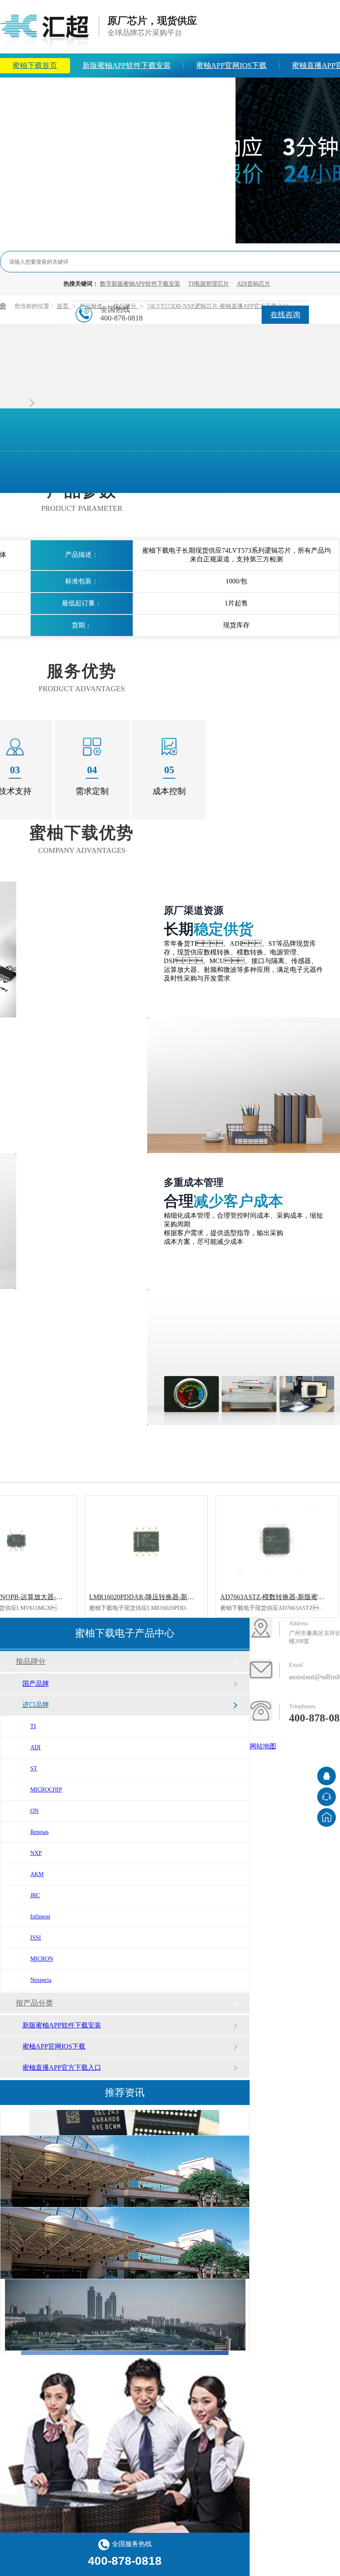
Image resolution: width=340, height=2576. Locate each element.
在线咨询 (285, 315)
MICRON (42, 1959)
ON (34, 1811)
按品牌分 (31, 1661)
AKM (37, 1874)
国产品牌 (36, 1684)
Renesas (39, 1832)
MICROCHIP (46, 1790)
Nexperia (41, 1980)
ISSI (36, 1938)
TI (33, 1726)
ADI (35, 1747)
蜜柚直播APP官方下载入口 (62, 2067)
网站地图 (263, 1746)
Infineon (40, 1917)
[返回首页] (327, 1817)
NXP (36, 1853)
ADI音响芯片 (254, 284)
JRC (35, 1895)
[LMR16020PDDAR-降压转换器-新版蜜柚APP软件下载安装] (146, 1541)
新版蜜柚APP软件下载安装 (127, 66)
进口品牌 (36, 1705)
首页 (63, 306)
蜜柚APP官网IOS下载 (231, 66)
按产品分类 (34, 2003)
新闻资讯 (83, 90)
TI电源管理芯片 (209, 284)
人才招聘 (208, 90)
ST (34, 1769)
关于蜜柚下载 (145, 90)
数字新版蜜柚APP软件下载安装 (140, 284)
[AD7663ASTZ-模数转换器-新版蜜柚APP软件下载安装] (277, 1541)
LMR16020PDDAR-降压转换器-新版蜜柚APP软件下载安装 (174, 1597)
